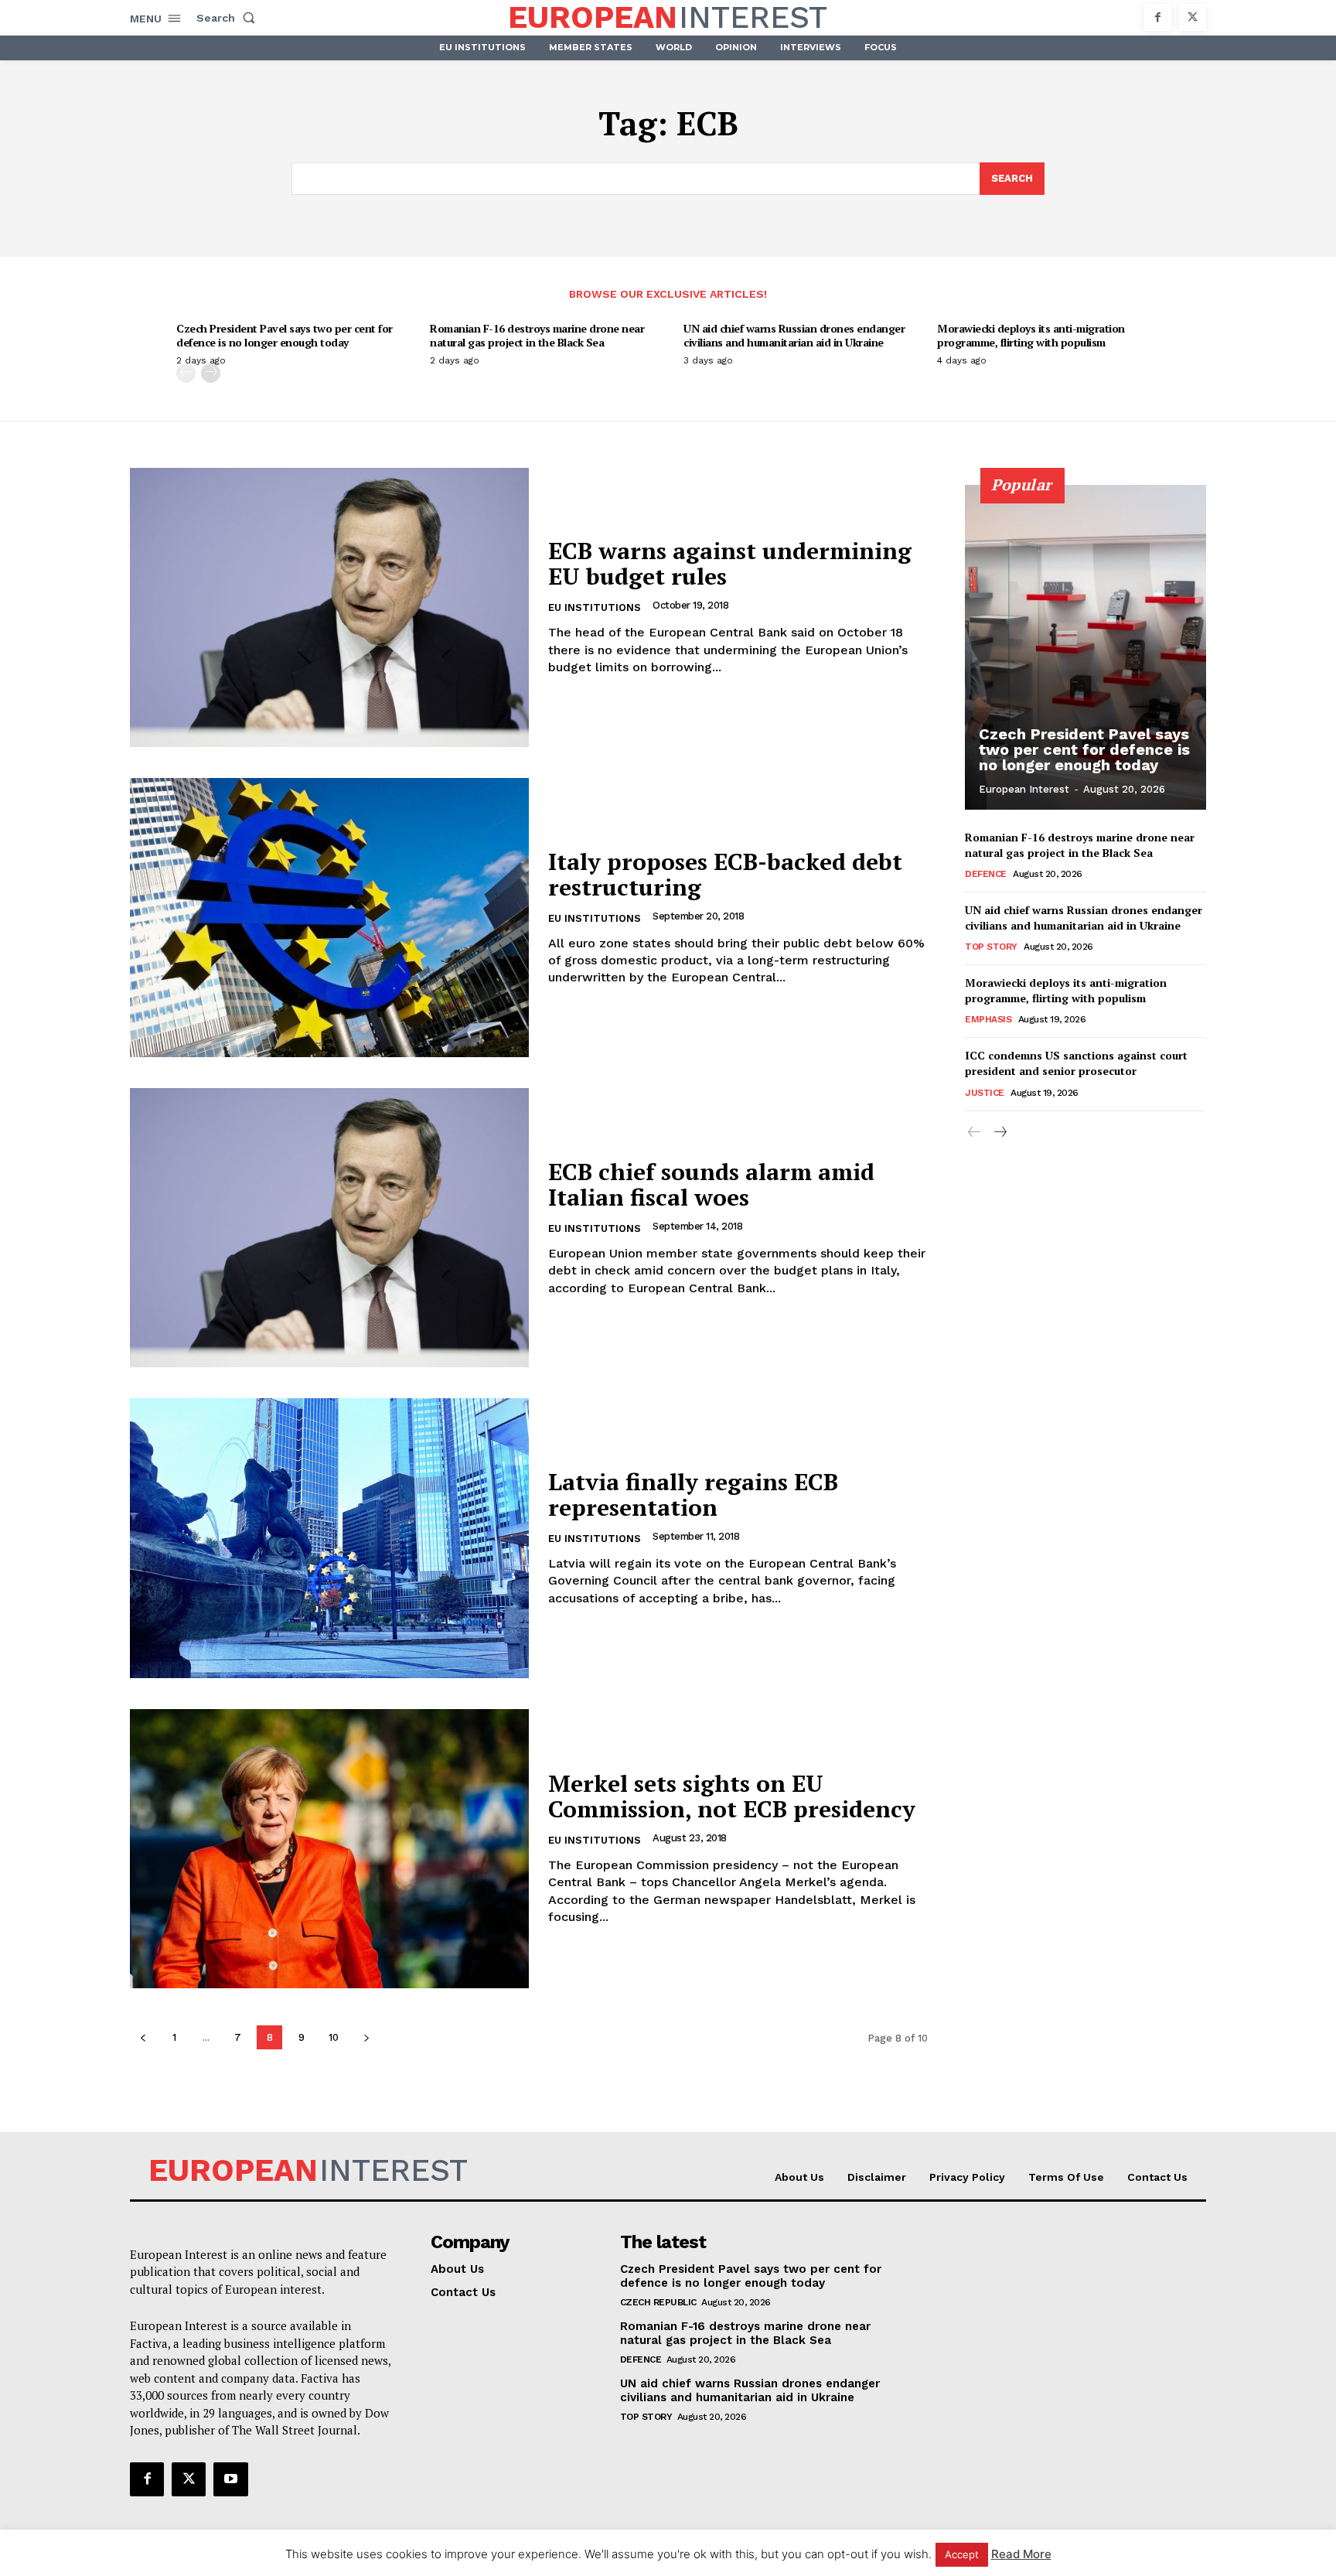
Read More (1021, 2554)
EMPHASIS (988, 1019)
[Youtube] (230, 2479)
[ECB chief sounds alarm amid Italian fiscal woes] (329, 1228)
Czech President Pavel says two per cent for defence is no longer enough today (285, 335)
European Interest (1024, 789)
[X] (1193, 17)
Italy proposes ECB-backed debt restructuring (725, 874)
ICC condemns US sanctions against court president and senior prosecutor (1076, 1063)
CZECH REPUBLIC (658, 2302)
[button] (229, 18)
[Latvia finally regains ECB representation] (329, 1538)
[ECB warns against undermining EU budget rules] (329, 607)
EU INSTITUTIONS (595, 607)
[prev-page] (186, 373)
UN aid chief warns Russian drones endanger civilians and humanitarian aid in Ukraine (794, 335)
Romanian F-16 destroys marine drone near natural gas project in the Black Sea (537, 335)
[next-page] (211, 373)
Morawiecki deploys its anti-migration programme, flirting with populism (1031, 335)
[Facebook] (1158, 17)
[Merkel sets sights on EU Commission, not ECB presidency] (329, 1849)
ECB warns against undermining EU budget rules (730, 563)
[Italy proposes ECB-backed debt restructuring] (329, 918)
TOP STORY (991, 947)
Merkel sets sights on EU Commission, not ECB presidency (732, 1796)
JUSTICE (985, 1093)
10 (334, 2037)
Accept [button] (962, 2554)
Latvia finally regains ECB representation (693, 1494)
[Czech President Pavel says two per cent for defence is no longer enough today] (1085, 647)
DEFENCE (986, 874)
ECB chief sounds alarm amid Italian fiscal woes (711, 1184)
